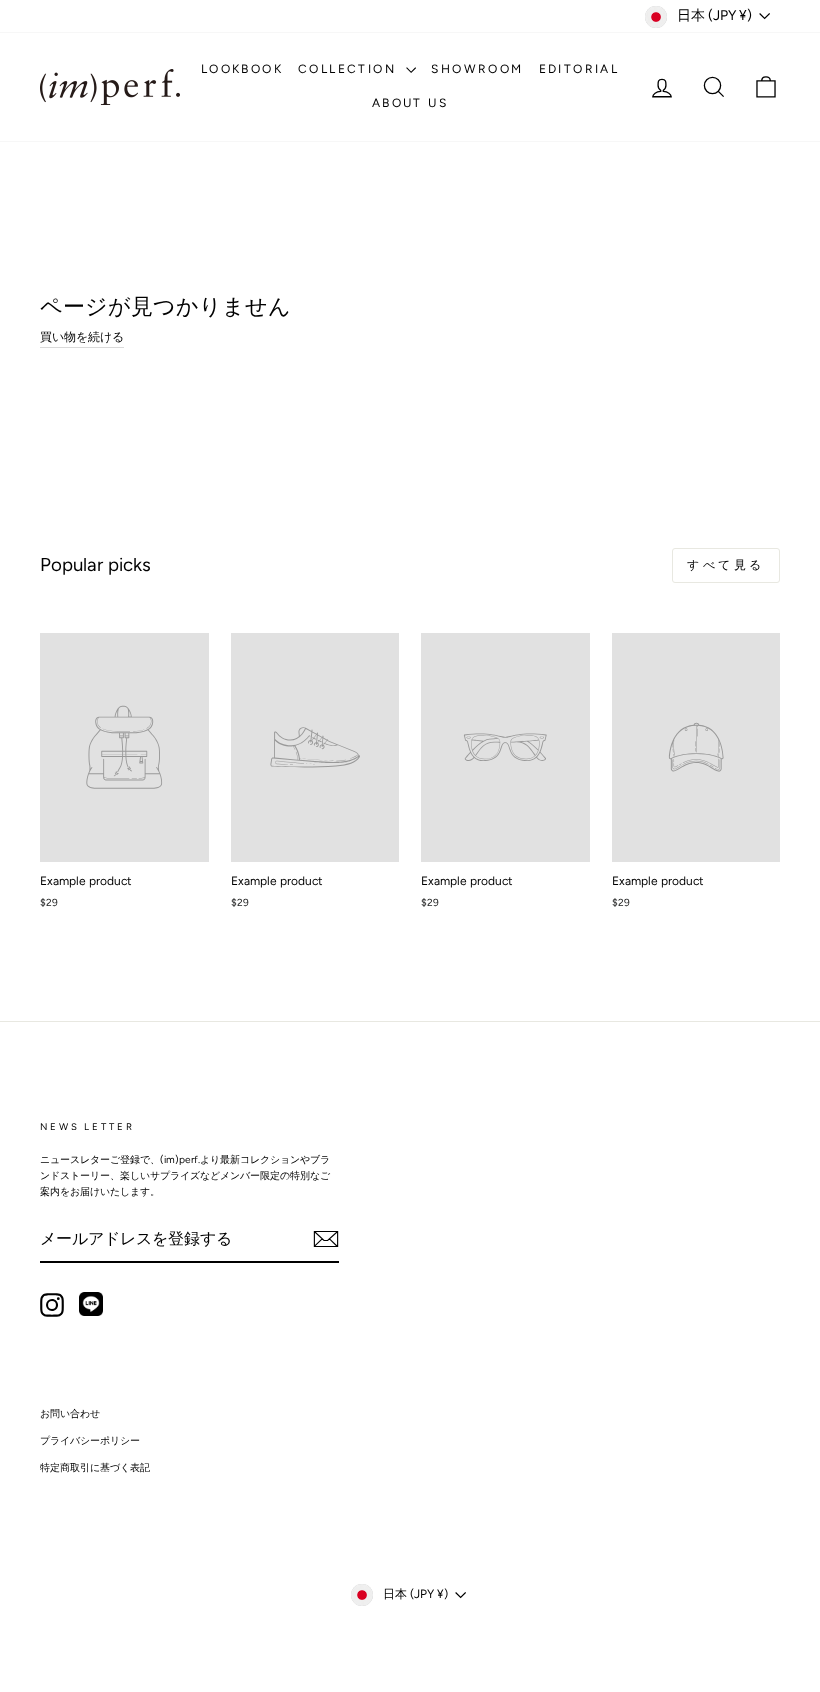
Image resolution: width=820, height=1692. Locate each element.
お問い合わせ (70, 1413)
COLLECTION (349, 69)
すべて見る (726, 565)
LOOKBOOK (242, 69)
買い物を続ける (82, 337)
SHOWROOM (477, 69)
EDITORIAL (579, 69)
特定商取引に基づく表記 (95, 1467)
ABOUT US (410, 103)
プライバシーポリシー (90, 1440)
